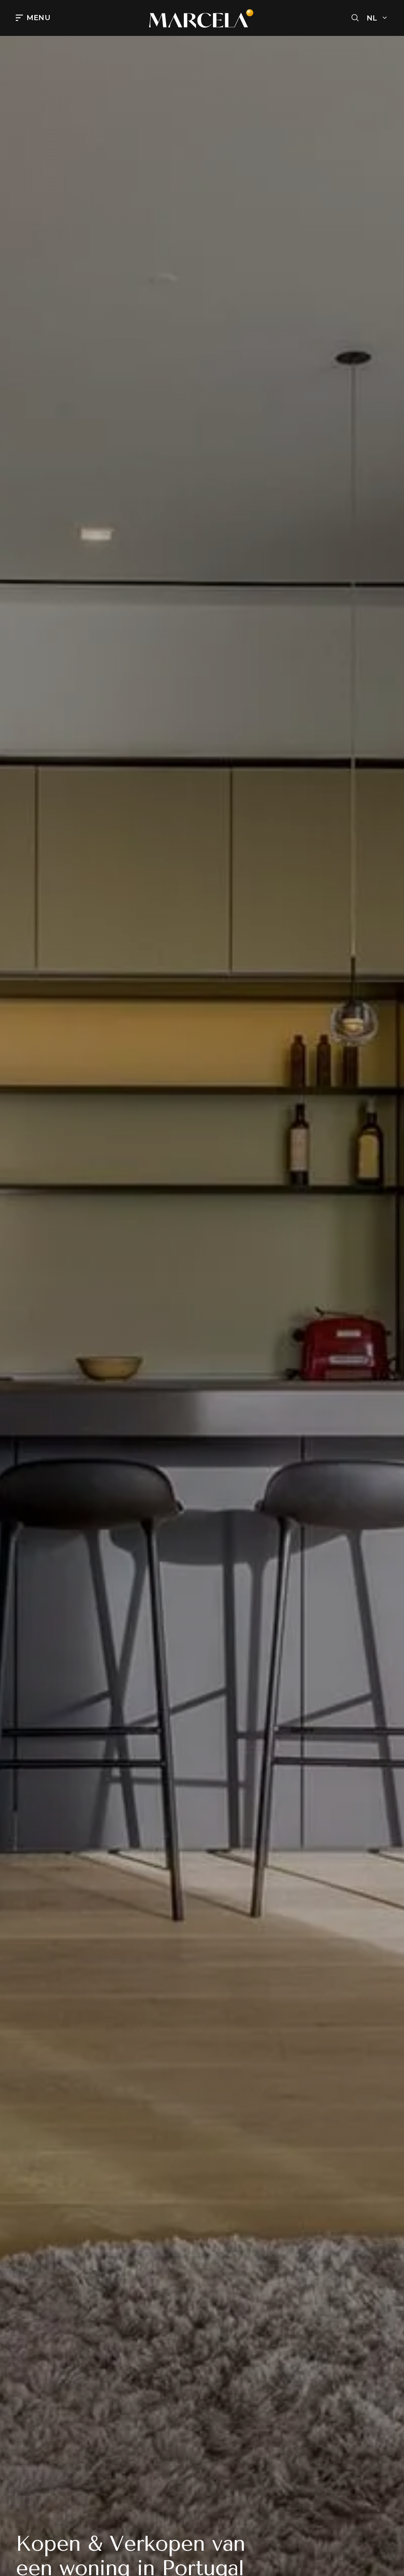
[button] (355, 18)
